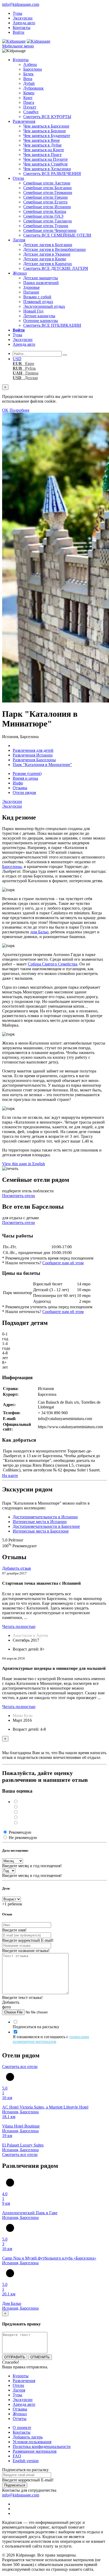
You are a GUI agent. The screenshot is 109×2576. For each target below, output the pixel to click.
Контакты (22, 28)
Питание (31, 292)
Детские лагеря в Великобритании (54, 249)
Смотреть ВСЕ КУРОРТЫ (47, 117)
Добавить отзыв (17, 1568)
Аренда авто (24, 23)
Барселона (33, 69)
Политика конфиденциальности (42, 2446)
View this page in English (24, 1164)
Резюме (27, 774)
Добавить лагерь (28, 2437)
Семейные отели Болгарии (47, 188)
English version (26, 2461)
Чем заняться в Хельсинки (47, 169)
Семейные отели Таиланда (47, 221)
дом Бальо (39, 932)
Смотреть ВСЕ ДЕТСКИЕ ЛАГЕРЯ (56, 268)
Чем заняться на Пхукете (46, 159)
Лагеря (19, 240)
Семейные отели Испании (47, 207)
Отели (18, 178)
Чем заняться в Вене (42, 140)
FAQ (17, 2456)
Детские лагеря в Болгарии (48, 245)
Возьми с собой (37, 297)
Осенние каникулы (41, 321)
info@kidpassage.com (21, 4)
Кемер (29, 93)
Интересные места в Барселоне (41, 1531)
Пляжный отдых (38, 302)
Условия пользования (32, 2442)
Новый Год (33, 311)
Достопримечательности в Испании (45, 1517)
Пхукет (30, 107)
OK (5, 410)
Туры (17, 13)
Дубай (29, 83)
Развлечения (24, 121)
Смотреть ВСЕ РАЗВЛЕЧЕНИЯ (52, 174)
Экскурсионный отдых (44, 306)
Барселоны (12, 867)
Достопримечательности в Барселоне (46, 1526)
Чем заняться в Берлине (45, 131)
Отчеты (20, 2419)
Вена (28, 79)
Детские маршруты (41, 278)
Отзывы (20, 788)
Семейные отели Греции (46, 197)
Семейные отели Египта (45, 202)
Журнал (20, 273)
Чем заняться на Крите (44, 150)
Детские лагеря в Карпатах (48, 264)
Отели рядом (24, 792)
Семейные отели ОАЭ (43, 216)
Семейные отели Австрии (47, 183)
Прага (29, 102)
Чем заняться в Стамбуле (46, 164)
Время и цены (25, 778)
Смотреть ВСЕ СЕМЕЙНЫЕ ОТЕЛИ (57, 235)
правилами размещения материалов (51, 2039)
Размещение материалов (35, 2451)
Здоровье (31, 287)
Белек (28, 74)
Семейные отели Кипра (45, 211)
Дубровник (33, 88)
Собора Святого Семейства (53, 964)
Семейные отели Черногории (50, 230)
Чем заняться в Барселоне (46, 126)
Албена (30, 64)
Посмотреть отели (19, 1196)
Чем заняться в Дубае (42, 145)
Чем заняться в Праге (42, 155)
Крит (28, 98)
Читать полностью (19, 1626)
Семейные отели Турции (46, 226)
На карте (10, 1475)
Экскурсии (23, 18)
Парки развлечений (41, 283)
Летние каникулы (39, 316)
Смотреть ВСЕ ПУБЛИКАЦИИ (52, 325)
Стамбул (31, 112)
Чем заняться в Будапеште (47, 136)
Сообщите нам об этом (63, 1263)
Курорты (21, 60)
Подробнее (19, 410)
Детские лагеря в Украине (47, 254)
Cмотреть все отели (20, 2067)
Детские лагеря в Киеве (45, 259)
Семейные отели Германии (48, 192)
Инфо (18, 783)
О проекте (22, 2428)
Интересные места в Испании (40, 1522)
